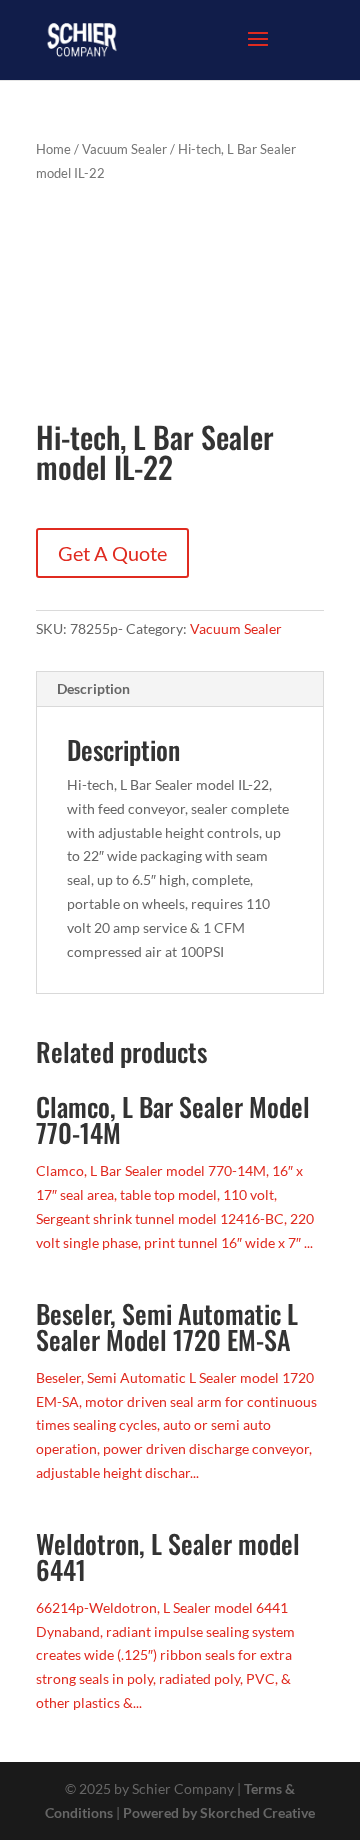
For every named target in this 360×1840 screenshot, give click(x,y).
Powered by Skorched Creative (219, 1812)
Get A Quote (112, 553)
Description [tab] (93, 688)
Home (53, 149)
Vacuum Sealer (124, 149)
